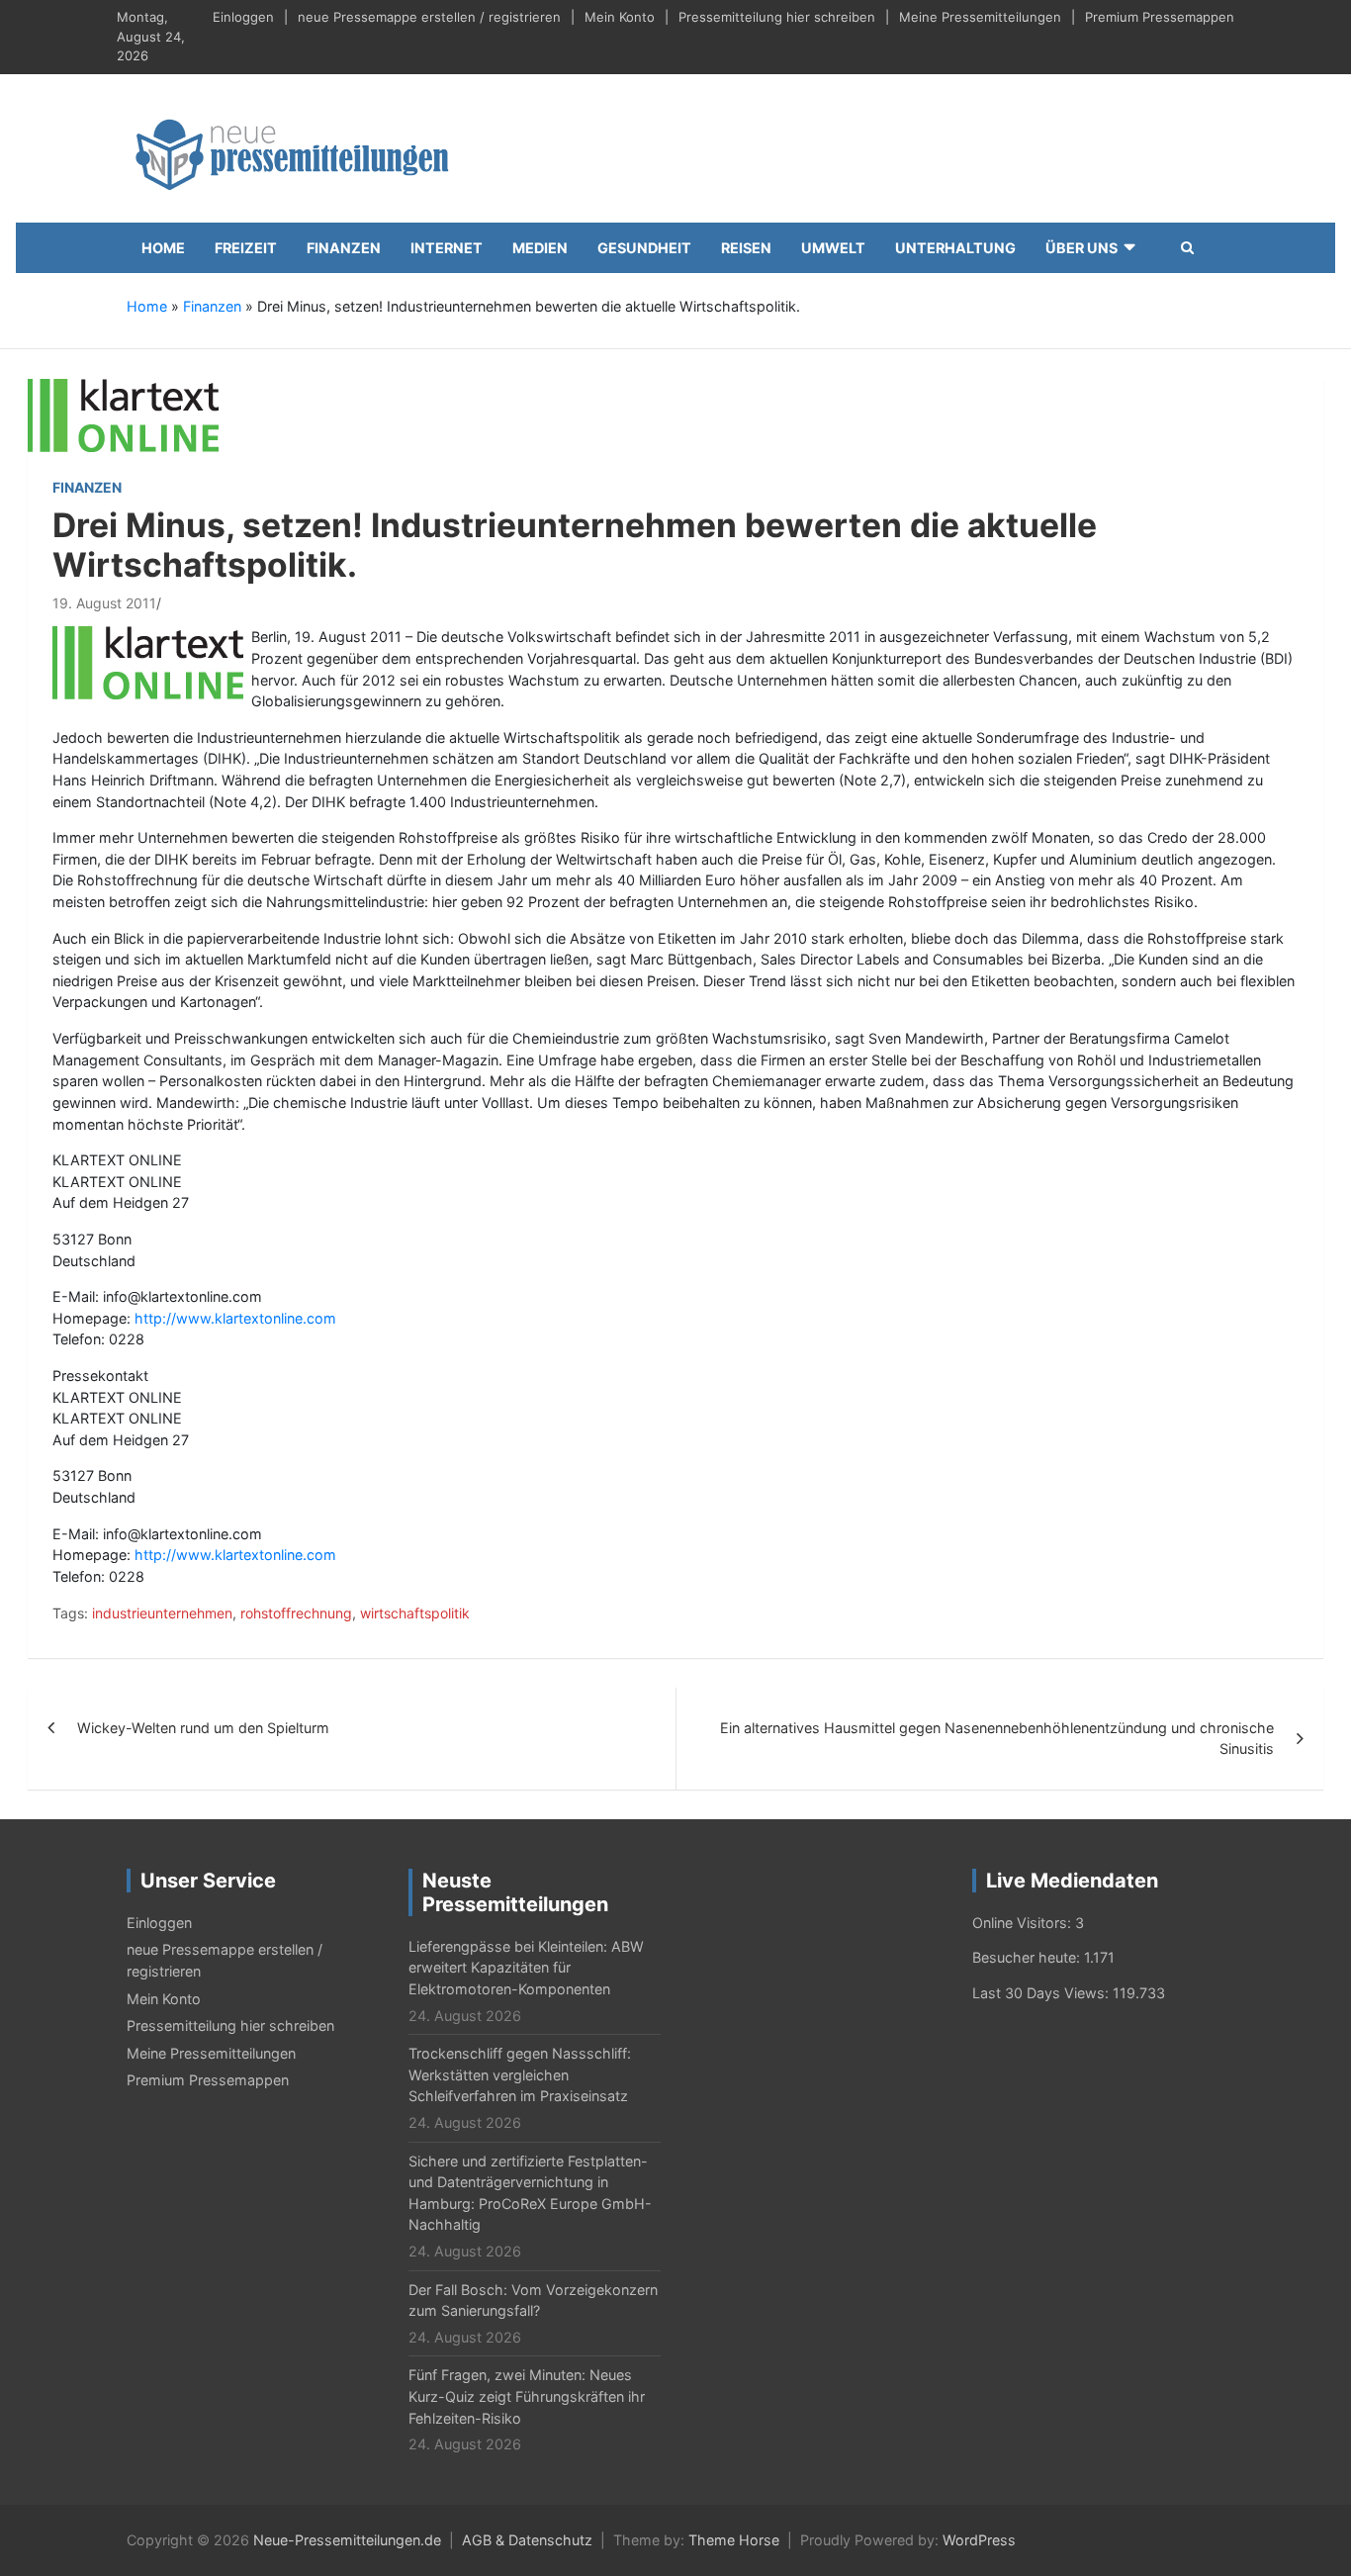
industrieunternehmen (162, 1613)
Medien (540, 248)
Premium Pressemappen (1160, 17)
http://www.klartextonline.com (235, 1318)
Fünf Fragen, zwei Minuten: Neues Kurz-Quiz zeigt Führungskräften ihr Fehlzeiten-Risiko (527, 2396)
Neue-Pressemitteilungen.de (347, 2540)
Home (163, 248)
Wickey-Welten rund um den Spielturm (203, 1728)
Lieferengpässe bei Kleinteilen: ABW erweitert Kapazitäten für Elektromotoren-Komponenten (526, 1968)
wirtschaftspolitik (415, 1613)
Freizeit (246, 248)
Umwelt (833, 248)
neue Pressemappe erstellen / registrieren (429, 17)
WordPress (979, 2540)
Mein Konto (620, 17)
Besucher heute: (1028, 1957)
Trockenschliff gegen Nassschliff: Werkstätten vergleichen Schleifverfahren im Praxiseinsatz (520, 2074)
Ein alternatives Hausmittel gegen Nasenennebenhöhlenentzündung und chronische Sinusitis (997, 1739)
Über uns (1081, 248)
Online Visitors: (1024, 1923)
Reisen (746, 248)
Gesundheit (644, 248)
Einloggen (243, 17)
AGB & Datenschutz (527, 2540)
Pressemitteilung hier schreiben (777, 17)
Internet (447, 248)
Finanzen (344, 248)
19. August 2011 (104, 603)
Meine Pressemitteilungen (980, 17)
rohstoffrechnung (296, 1613)
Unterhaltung (955, 248)
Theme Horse (734, 2540)
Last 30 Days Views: (1042, 1993)
